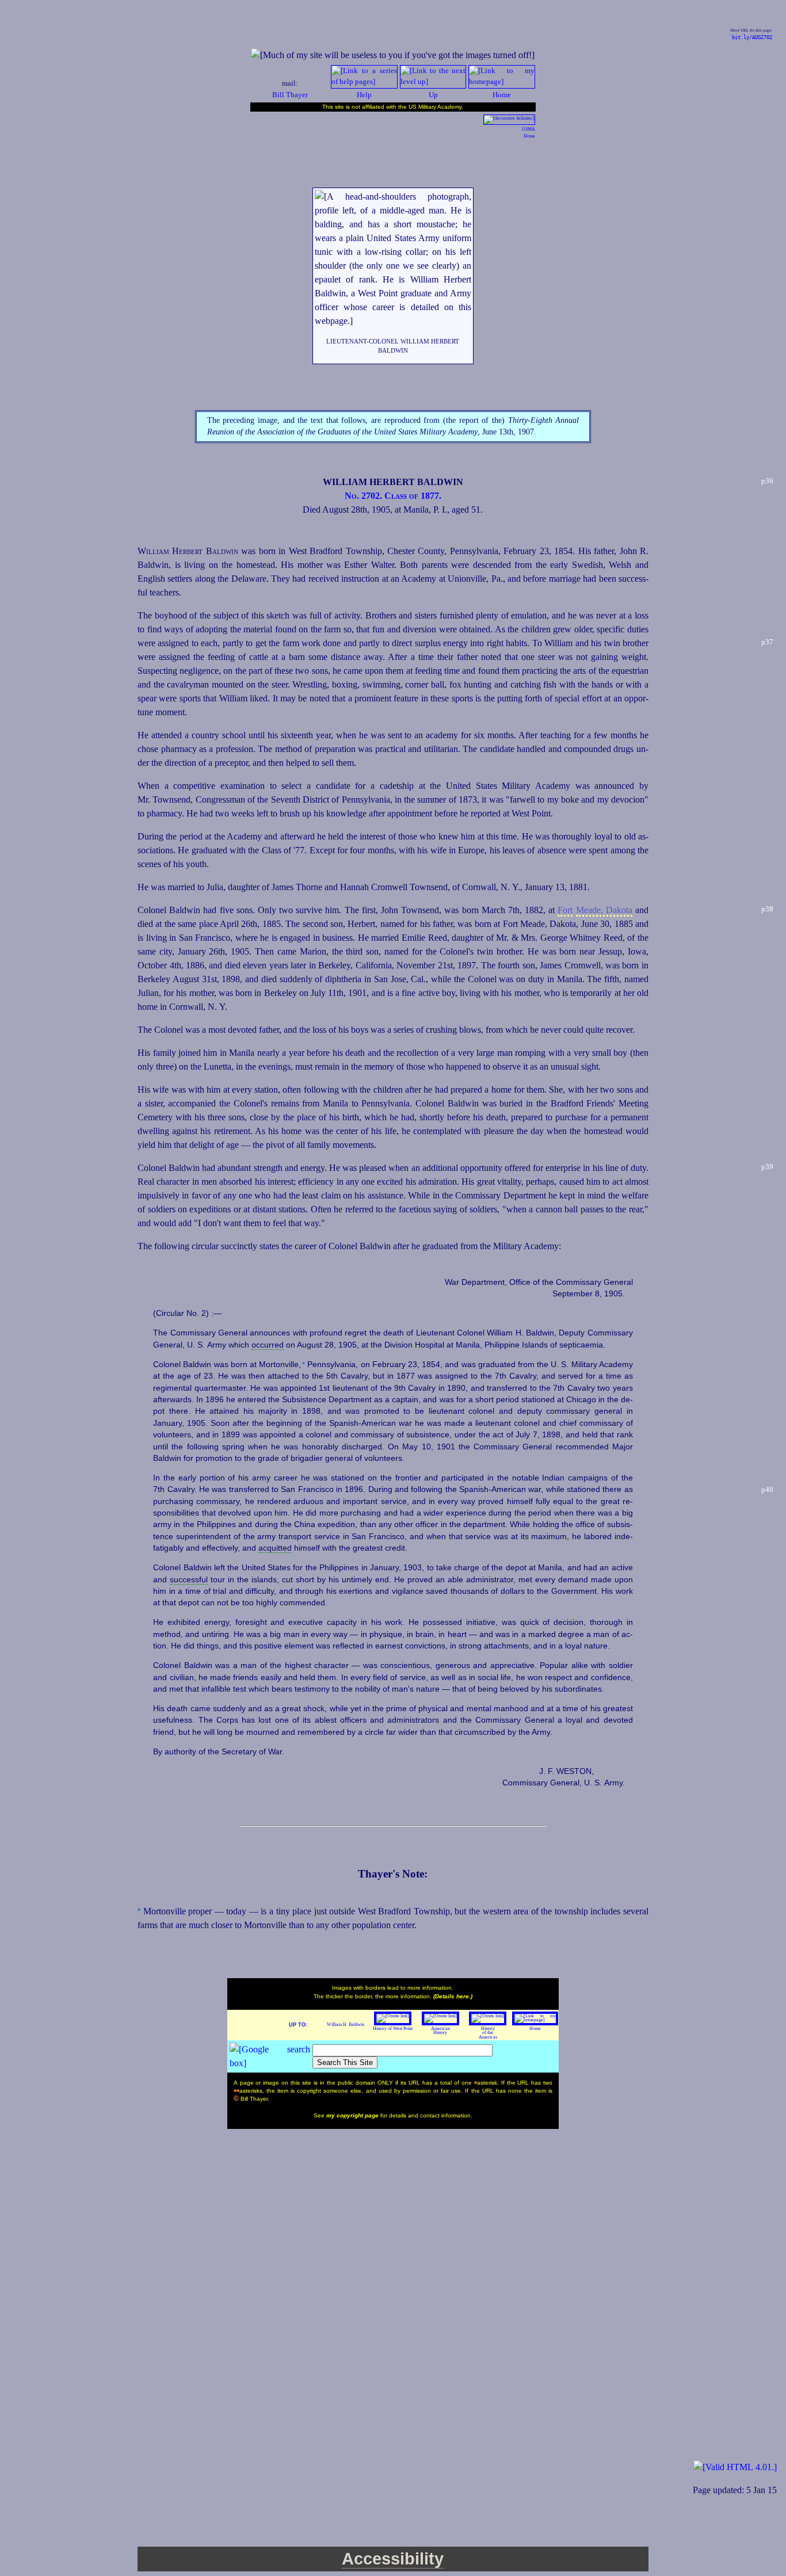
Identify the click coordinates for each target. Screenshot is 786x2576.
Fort (565, 910)
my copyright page (353, 2115)
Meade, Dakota (604, 910)
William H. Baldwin (346, 2024)
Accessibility (393, 2559)
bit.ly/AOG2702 (752, 37)
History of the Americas (488, 2033)
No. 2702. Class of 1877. (393, 496)
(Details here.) (453, 1996)
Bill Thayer (290, 95)
